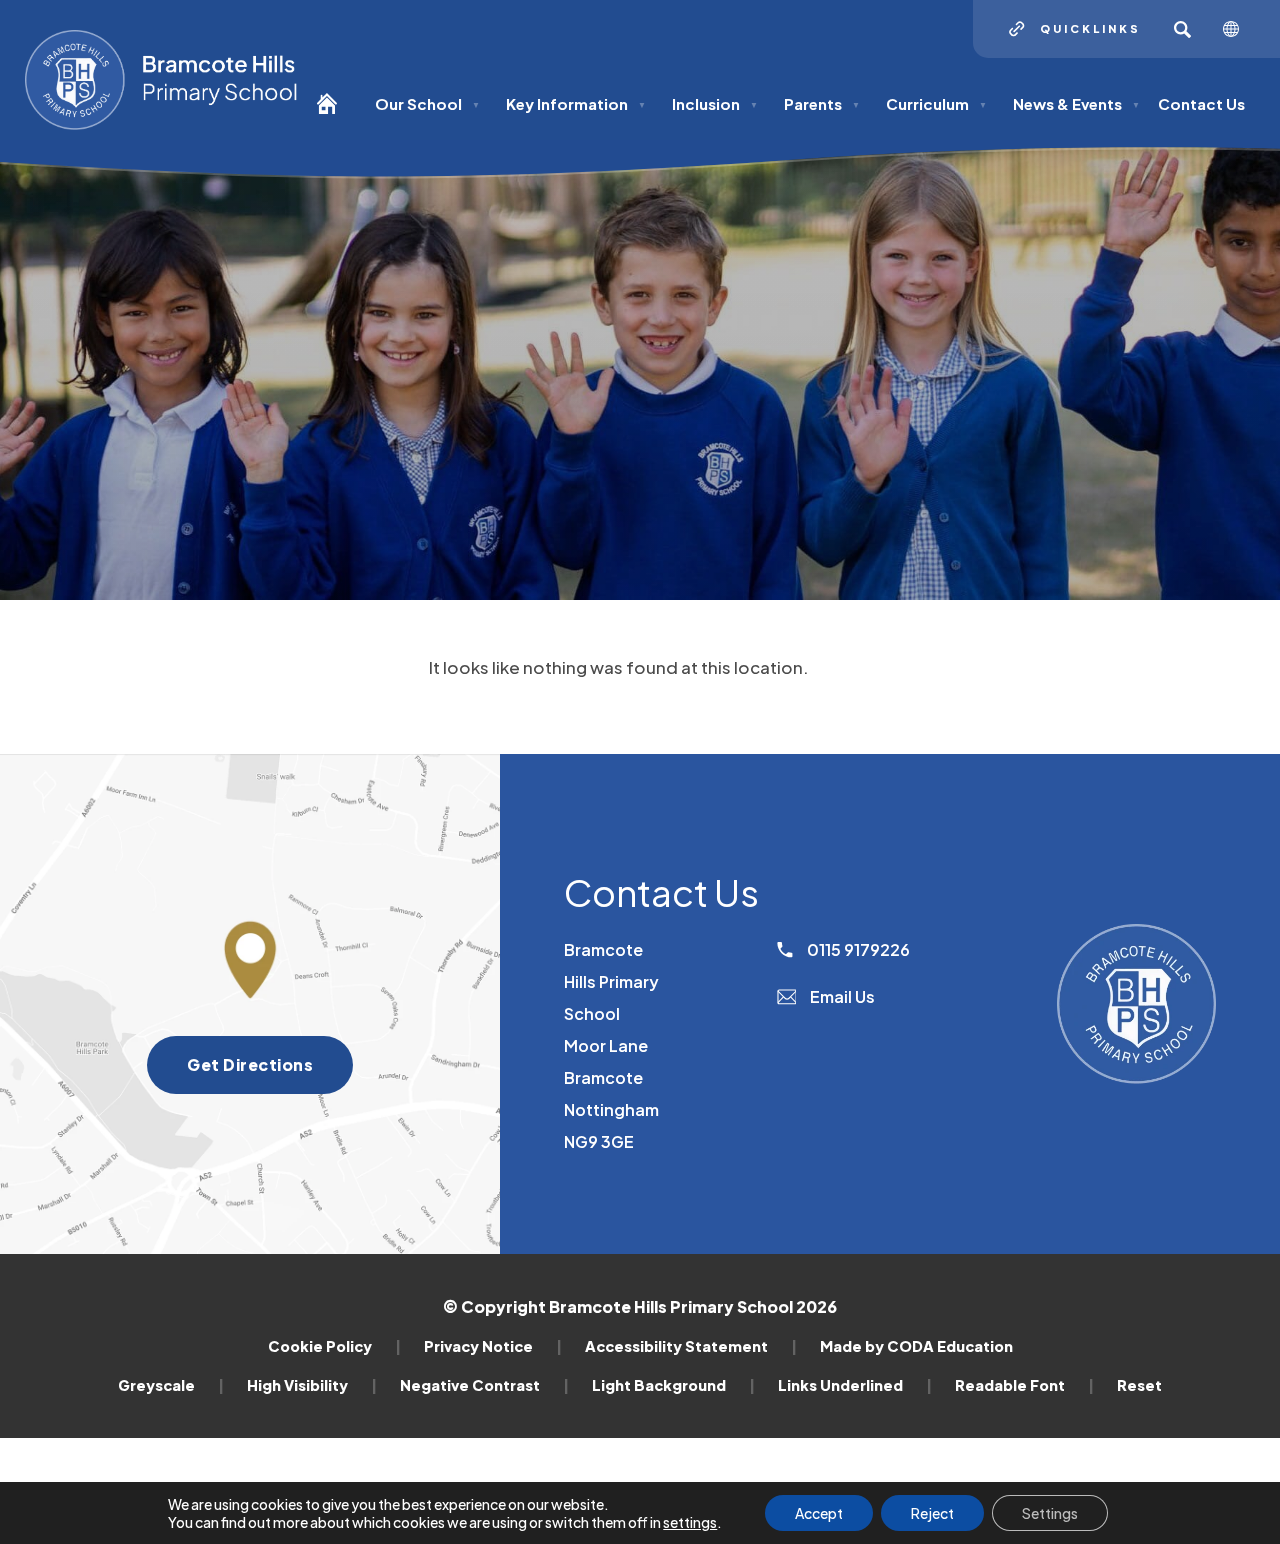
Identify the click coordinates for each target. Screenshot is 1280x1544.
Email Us (841, 996)
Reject (932, 1513)
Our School (427, 103)
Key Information (576, 103)
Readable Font (1024, 1385)
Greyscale (171, 1385)
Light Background (673, 1385)
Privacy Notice (493, 1346)
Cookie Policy (334, 1346)
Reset (1139, 1385)
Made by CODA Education (916, 1346)
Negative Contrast (484, 1385)
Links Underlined (855, 1385)
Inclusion (715, 103)
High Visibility (312, 1385)
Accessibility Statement (691, 1346)
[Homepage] (334, 112)
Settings (1050, 1513)
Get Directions (270, 1073)
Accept (819, 1513)
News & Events (1076, 103)
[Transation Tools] (1238, 29)
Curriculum (936, 103)
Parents (822, 103)
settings (690, 1522)
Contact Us (1201, 103)
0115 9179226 (857, 949)
